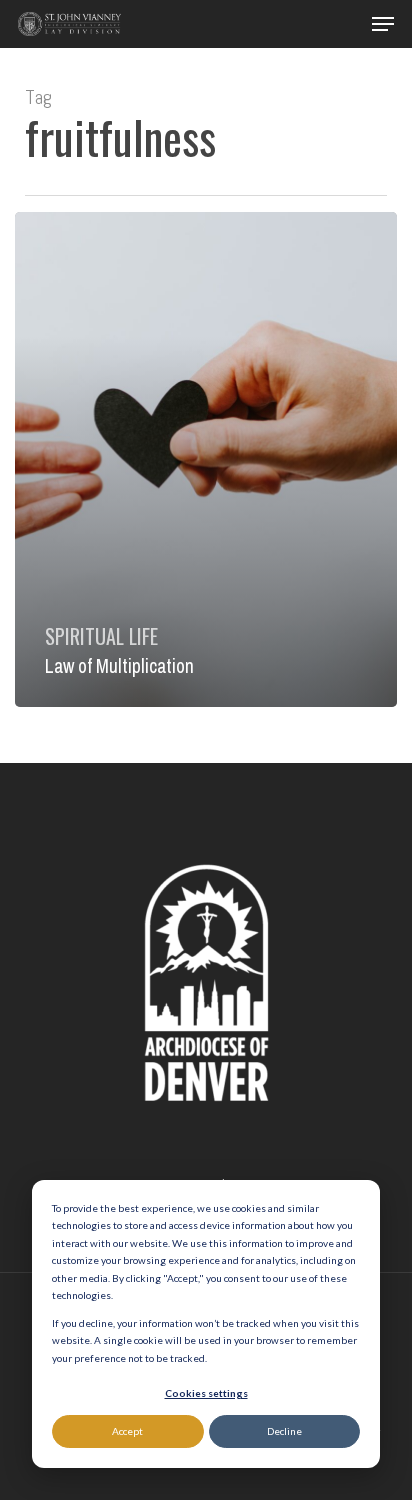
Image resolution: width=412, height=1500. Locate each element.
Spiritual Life (101, 636)
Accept (127, 1431)
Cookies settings (206, 1393)
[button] (383, 24)
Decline (284, 1431)
